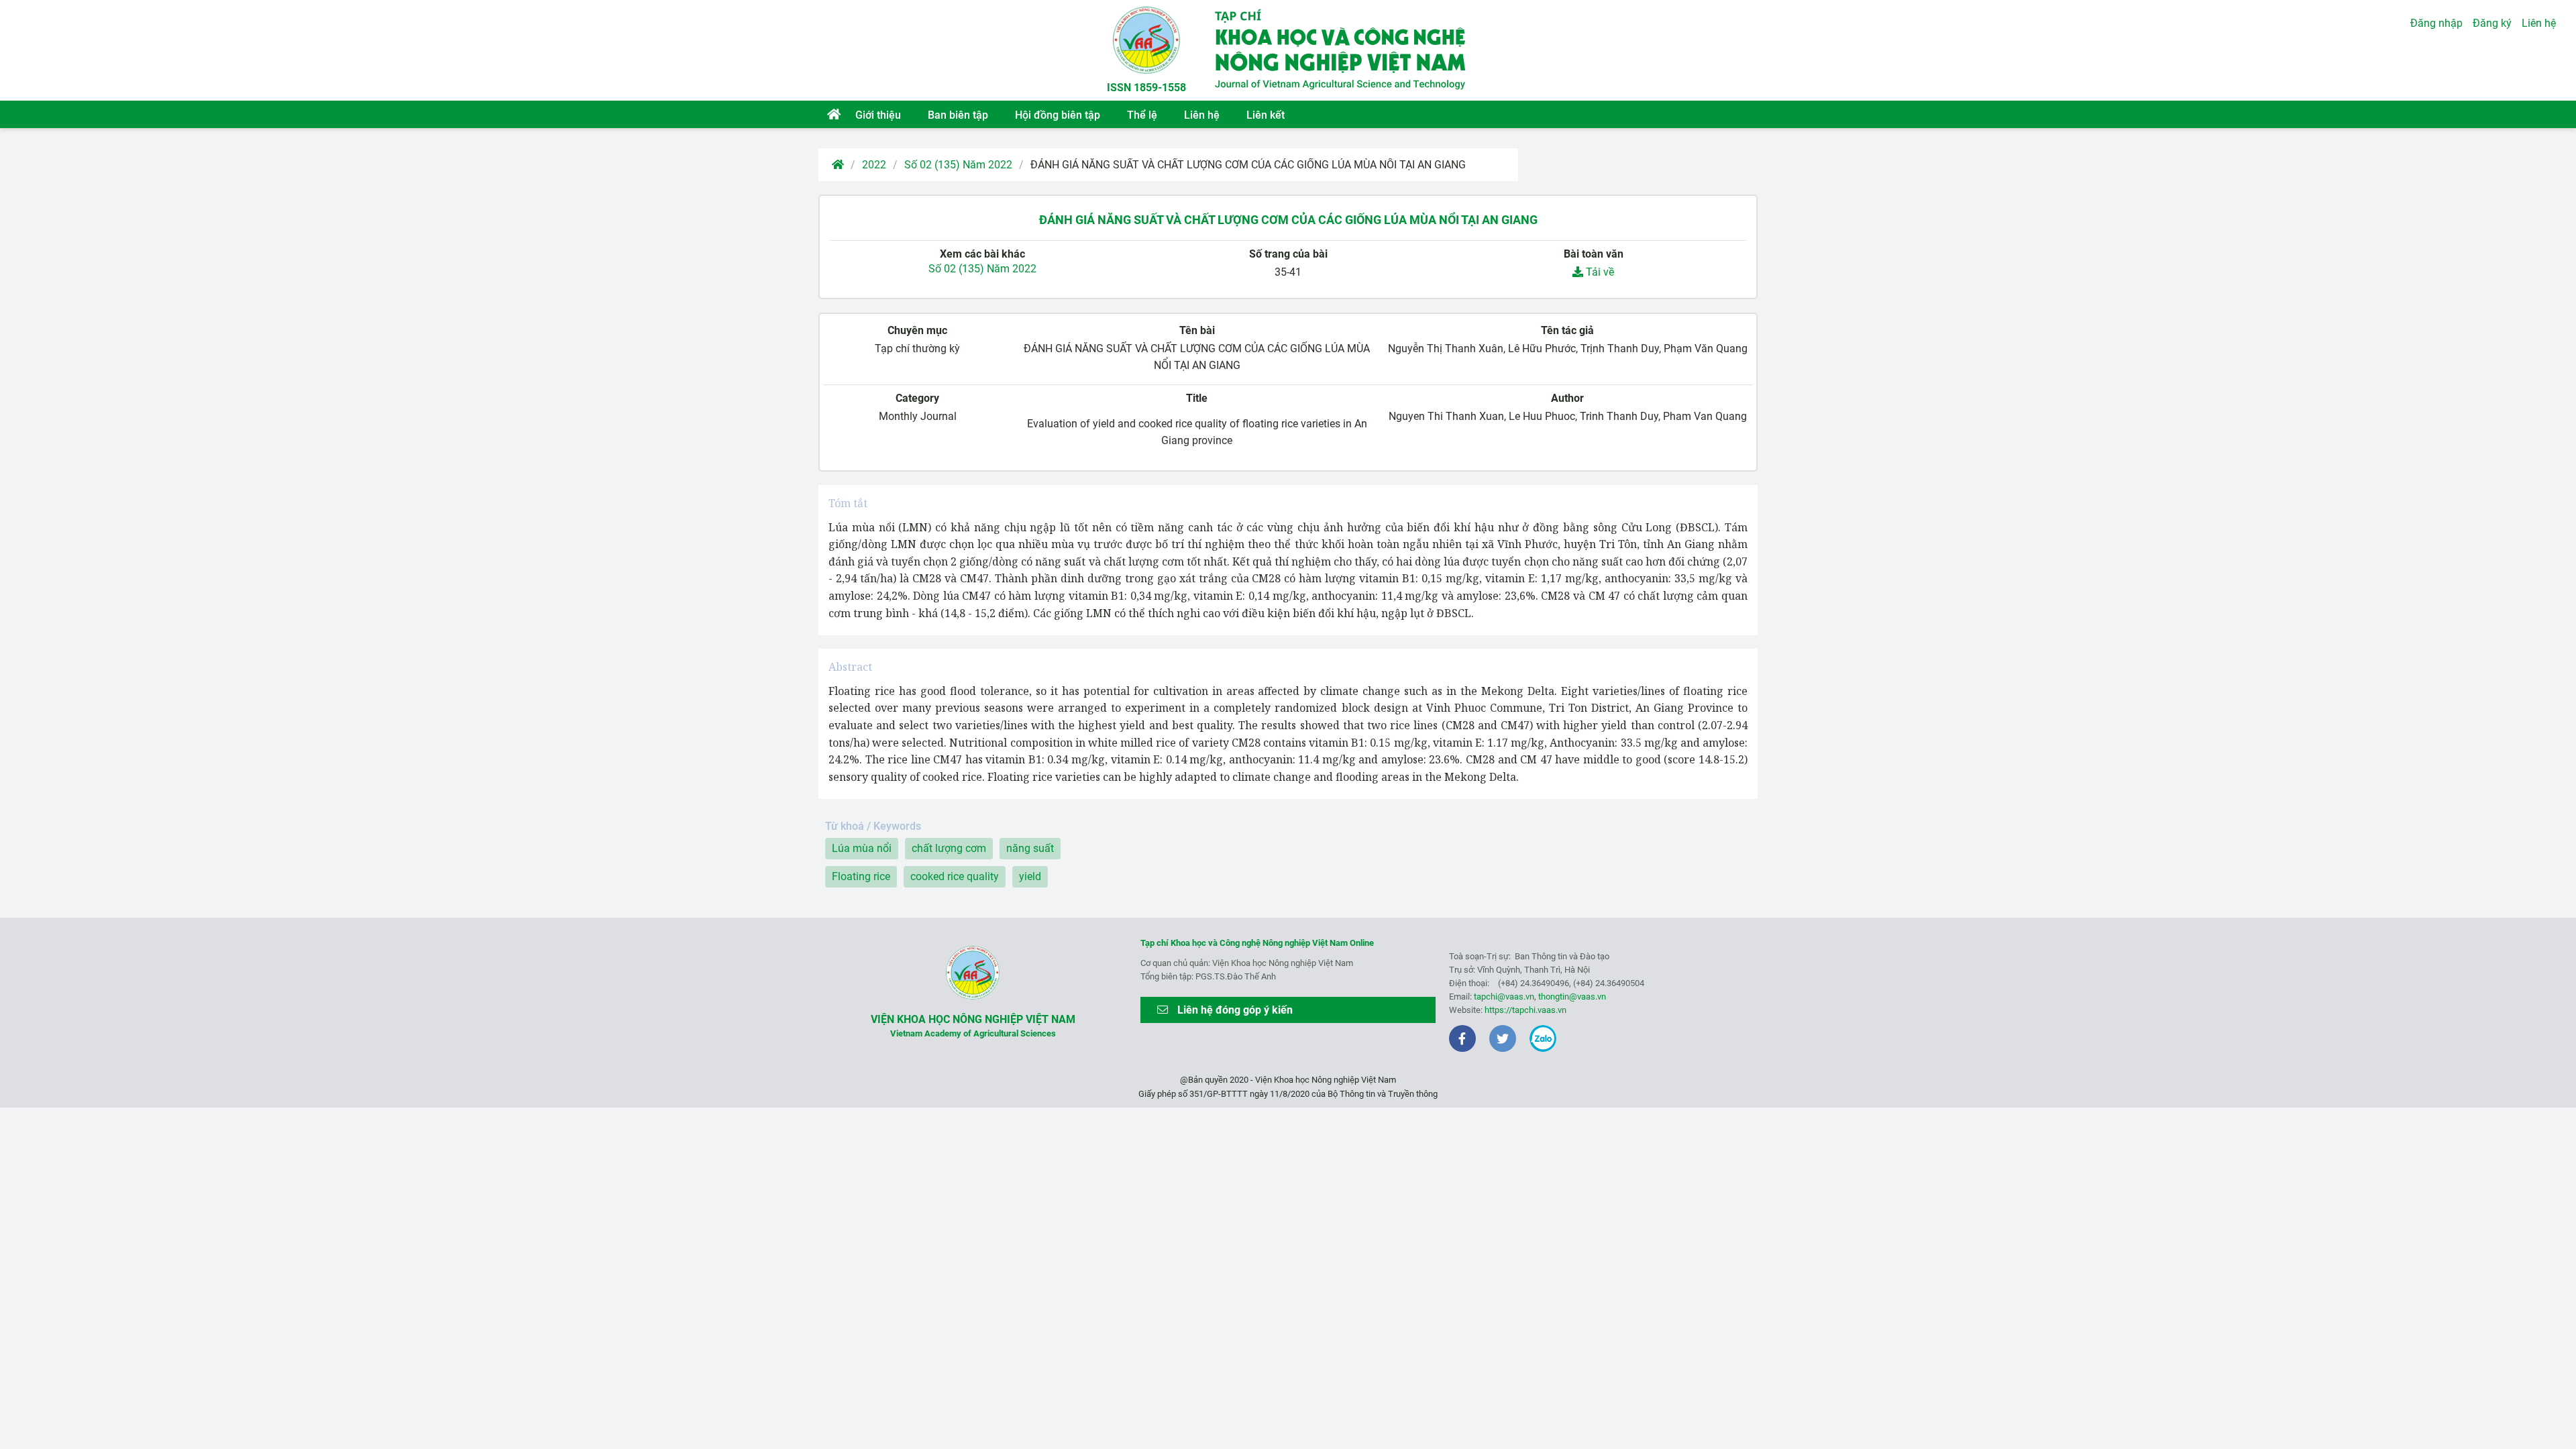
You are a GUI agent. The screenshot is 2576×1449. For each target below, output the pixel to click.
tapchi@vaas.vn (1504, 997)
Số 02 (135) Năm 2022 (958, 165)
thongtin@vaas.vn (1572, 997)
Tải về (1599, 272)
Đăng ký (2492, 23)
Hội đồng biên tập (1058, 115)
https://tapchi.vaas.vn (1525, 1010)
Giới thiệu (878, 115)
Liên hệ (1202, 115)
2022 (874, 165)
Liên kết (1266, 115)
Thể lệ (1142, 115)
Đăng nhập (2436, 23)
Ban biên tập (958, 115)
